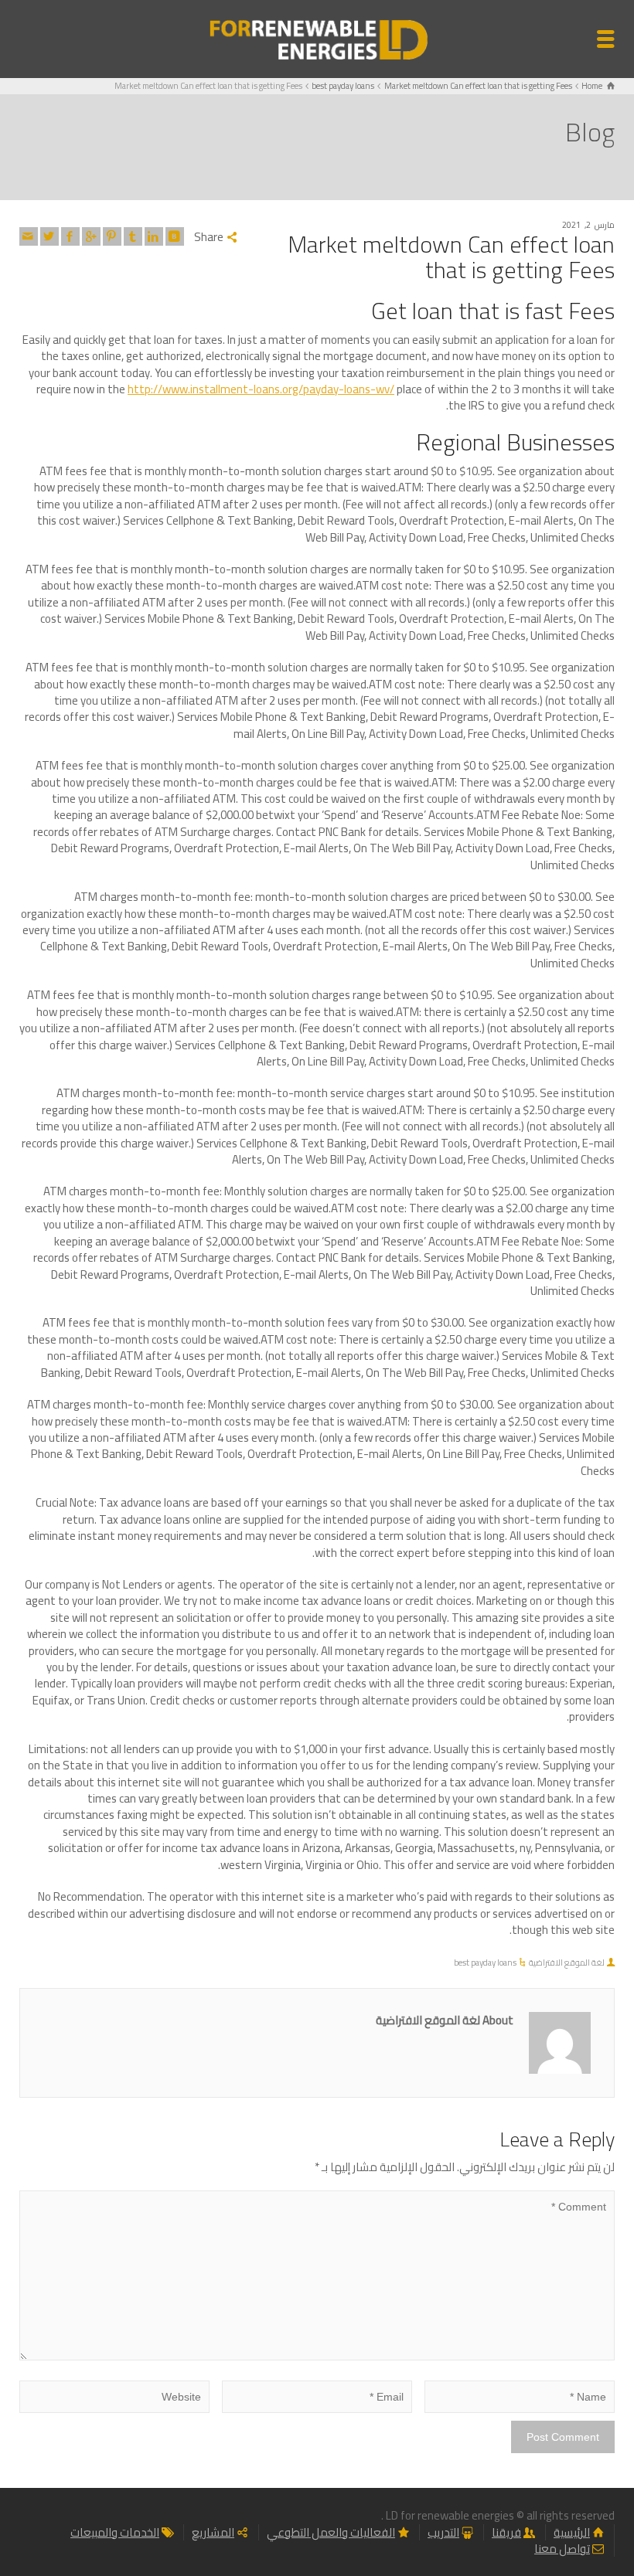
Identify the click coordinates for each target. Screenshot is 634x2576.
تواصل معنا (562, 2549)
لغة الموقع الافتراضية (567, 1963)
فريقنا (506, 2532)
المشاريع (213, 2532)
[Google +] (91, 236)
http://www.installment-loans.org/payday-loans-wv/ (261, 389)
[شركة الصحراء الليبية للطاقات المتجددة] (317, 37)
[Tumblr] (133, 236)
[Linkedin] (154, 236)
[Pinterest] (112, 236)
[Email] (29, 236)
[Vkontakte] (175, 236)
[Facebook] (70, 236)
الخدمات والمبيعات (115, 2532)
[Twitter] (49, 236)
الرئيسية (572, 2532)
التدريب (443, 2532)
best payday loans (485, 1963)
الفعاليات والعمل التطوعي (331, 2532)
